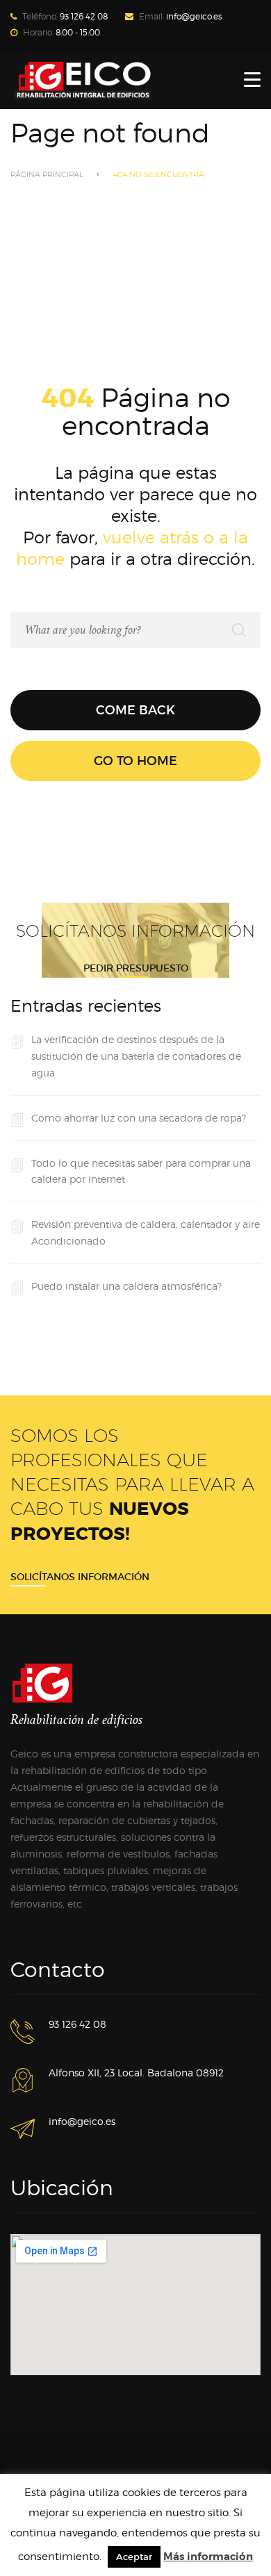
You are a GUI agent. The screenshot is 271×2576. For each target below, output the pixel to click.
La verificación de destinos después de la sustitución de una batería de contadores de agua (136, 1056)
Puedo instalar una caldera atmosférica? (126, 1286)
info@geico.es (194, 16)
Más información (208, 2557)
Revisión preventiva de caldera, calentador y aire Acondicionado (146, 1232)
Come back (135, 710)
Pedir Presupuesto (136, 968)
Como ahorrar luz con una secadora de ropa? (139, 1118)
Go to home (135, 761)
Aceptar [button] (134, 2557)
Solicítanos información (80, 1577)
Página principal (47, 174)
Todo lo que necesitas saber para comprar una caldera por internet (141, 1171)
